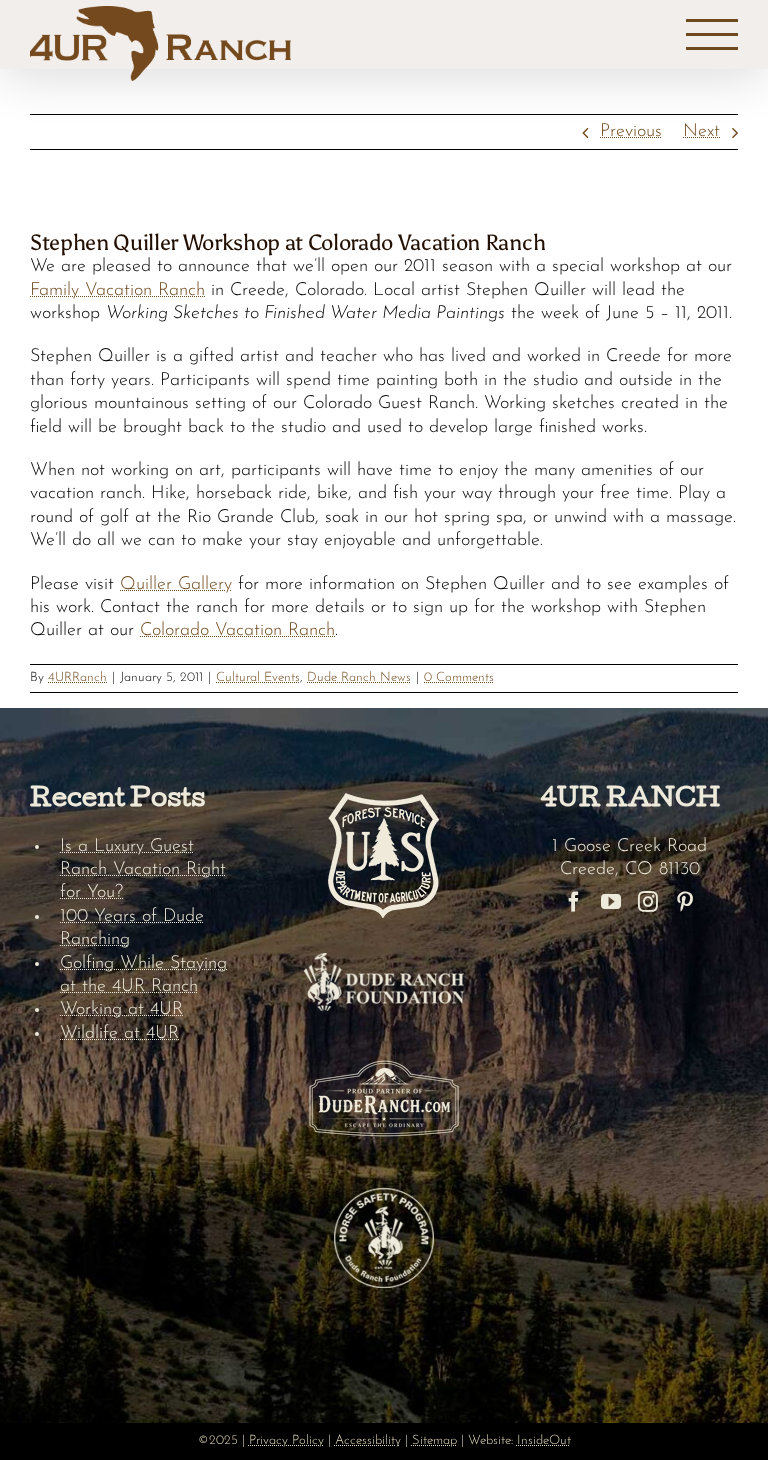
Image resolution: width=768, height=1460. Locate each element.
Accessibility (368, 1440)
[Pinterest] (685, 902)
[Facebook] (574, 902)
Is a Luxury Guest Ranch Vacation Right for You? (143, 870)
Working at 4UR (121, 1010)
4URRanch (77, 677)
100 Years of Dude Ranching (132, 928)
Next (701, 132)
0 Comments (459, 677)
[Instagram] (648, 902)
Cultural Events (258, 677)
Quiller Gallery (176, 585)
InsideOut (544, 1440)
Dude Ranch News (359, 677)
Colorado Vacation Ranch (237, 631)
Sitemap (434, 1440)
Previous (631, 132)
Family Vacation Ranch (117, 291)
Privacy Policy (286, 1440)
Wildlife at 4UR (119, 1034)
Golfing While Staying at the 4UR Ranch (143, 975)
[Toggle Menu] (712, 35)
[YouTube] (611, 902)
